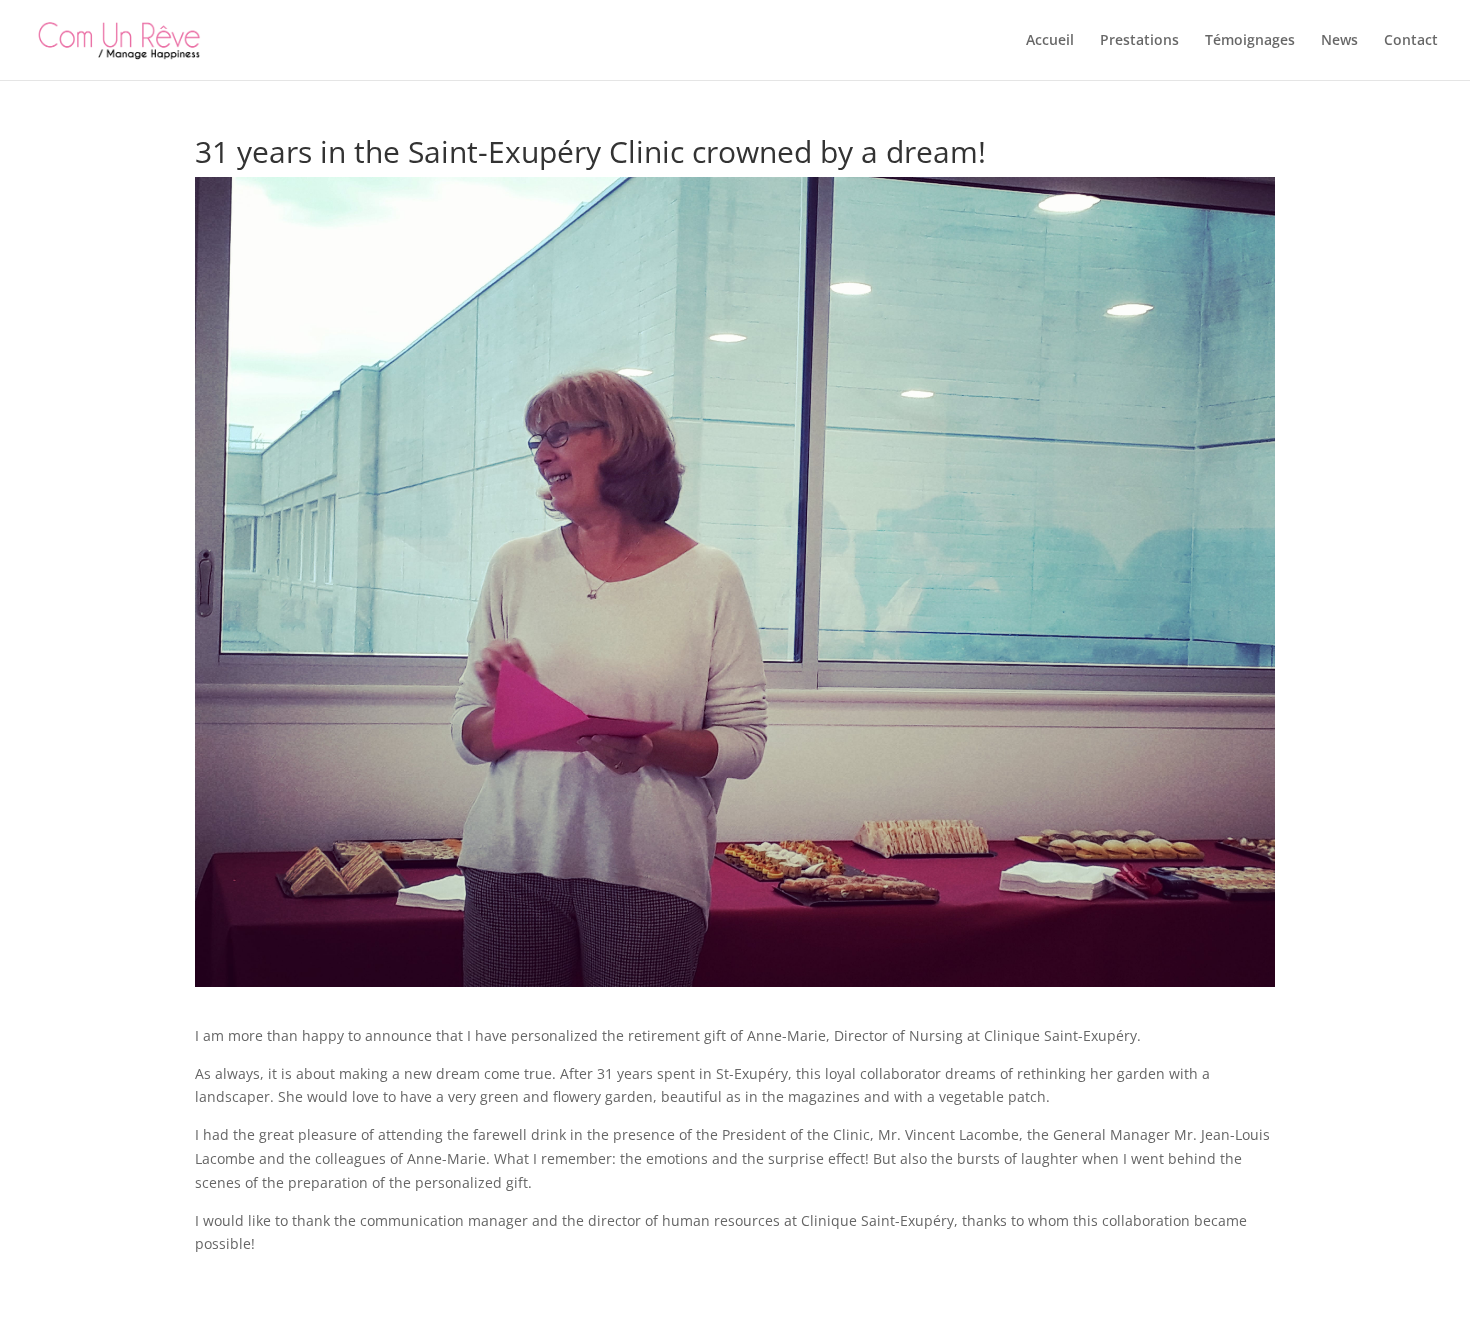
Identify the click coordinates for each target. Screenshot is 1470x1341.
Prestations (1139, 41)
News (1339, 41)
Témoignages (1250, 41)
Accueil (1050, 41)
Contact (1411, 41)
